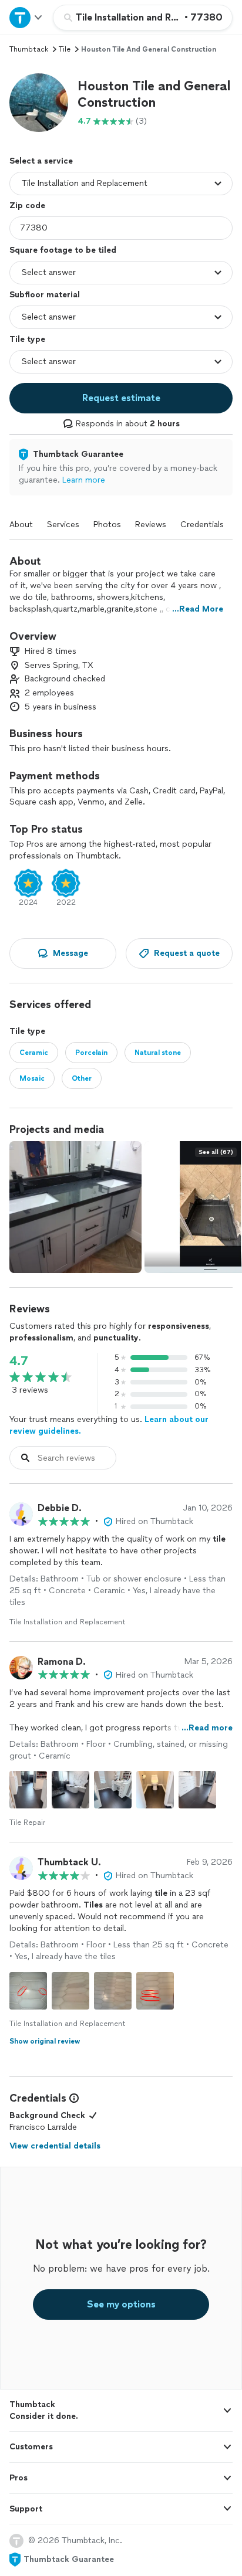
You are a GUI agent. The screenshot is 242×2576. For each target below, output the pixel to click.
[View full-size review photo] (28, 1790)
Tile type (27, 339)
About (21, 525)
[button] (39, 103)
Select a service (41, 161)
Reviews (151, 525)
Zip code (27, 206)
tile (65, 49)
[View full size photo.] (75, 1207)
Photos (107, 525)
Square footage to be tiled (63, 250)
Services (63, 525)
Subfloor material (45, 295)
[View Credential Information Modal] (73, 2098)
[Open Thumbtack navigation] (26, 17)
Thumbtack (29, 49)
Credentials (202, 525)
